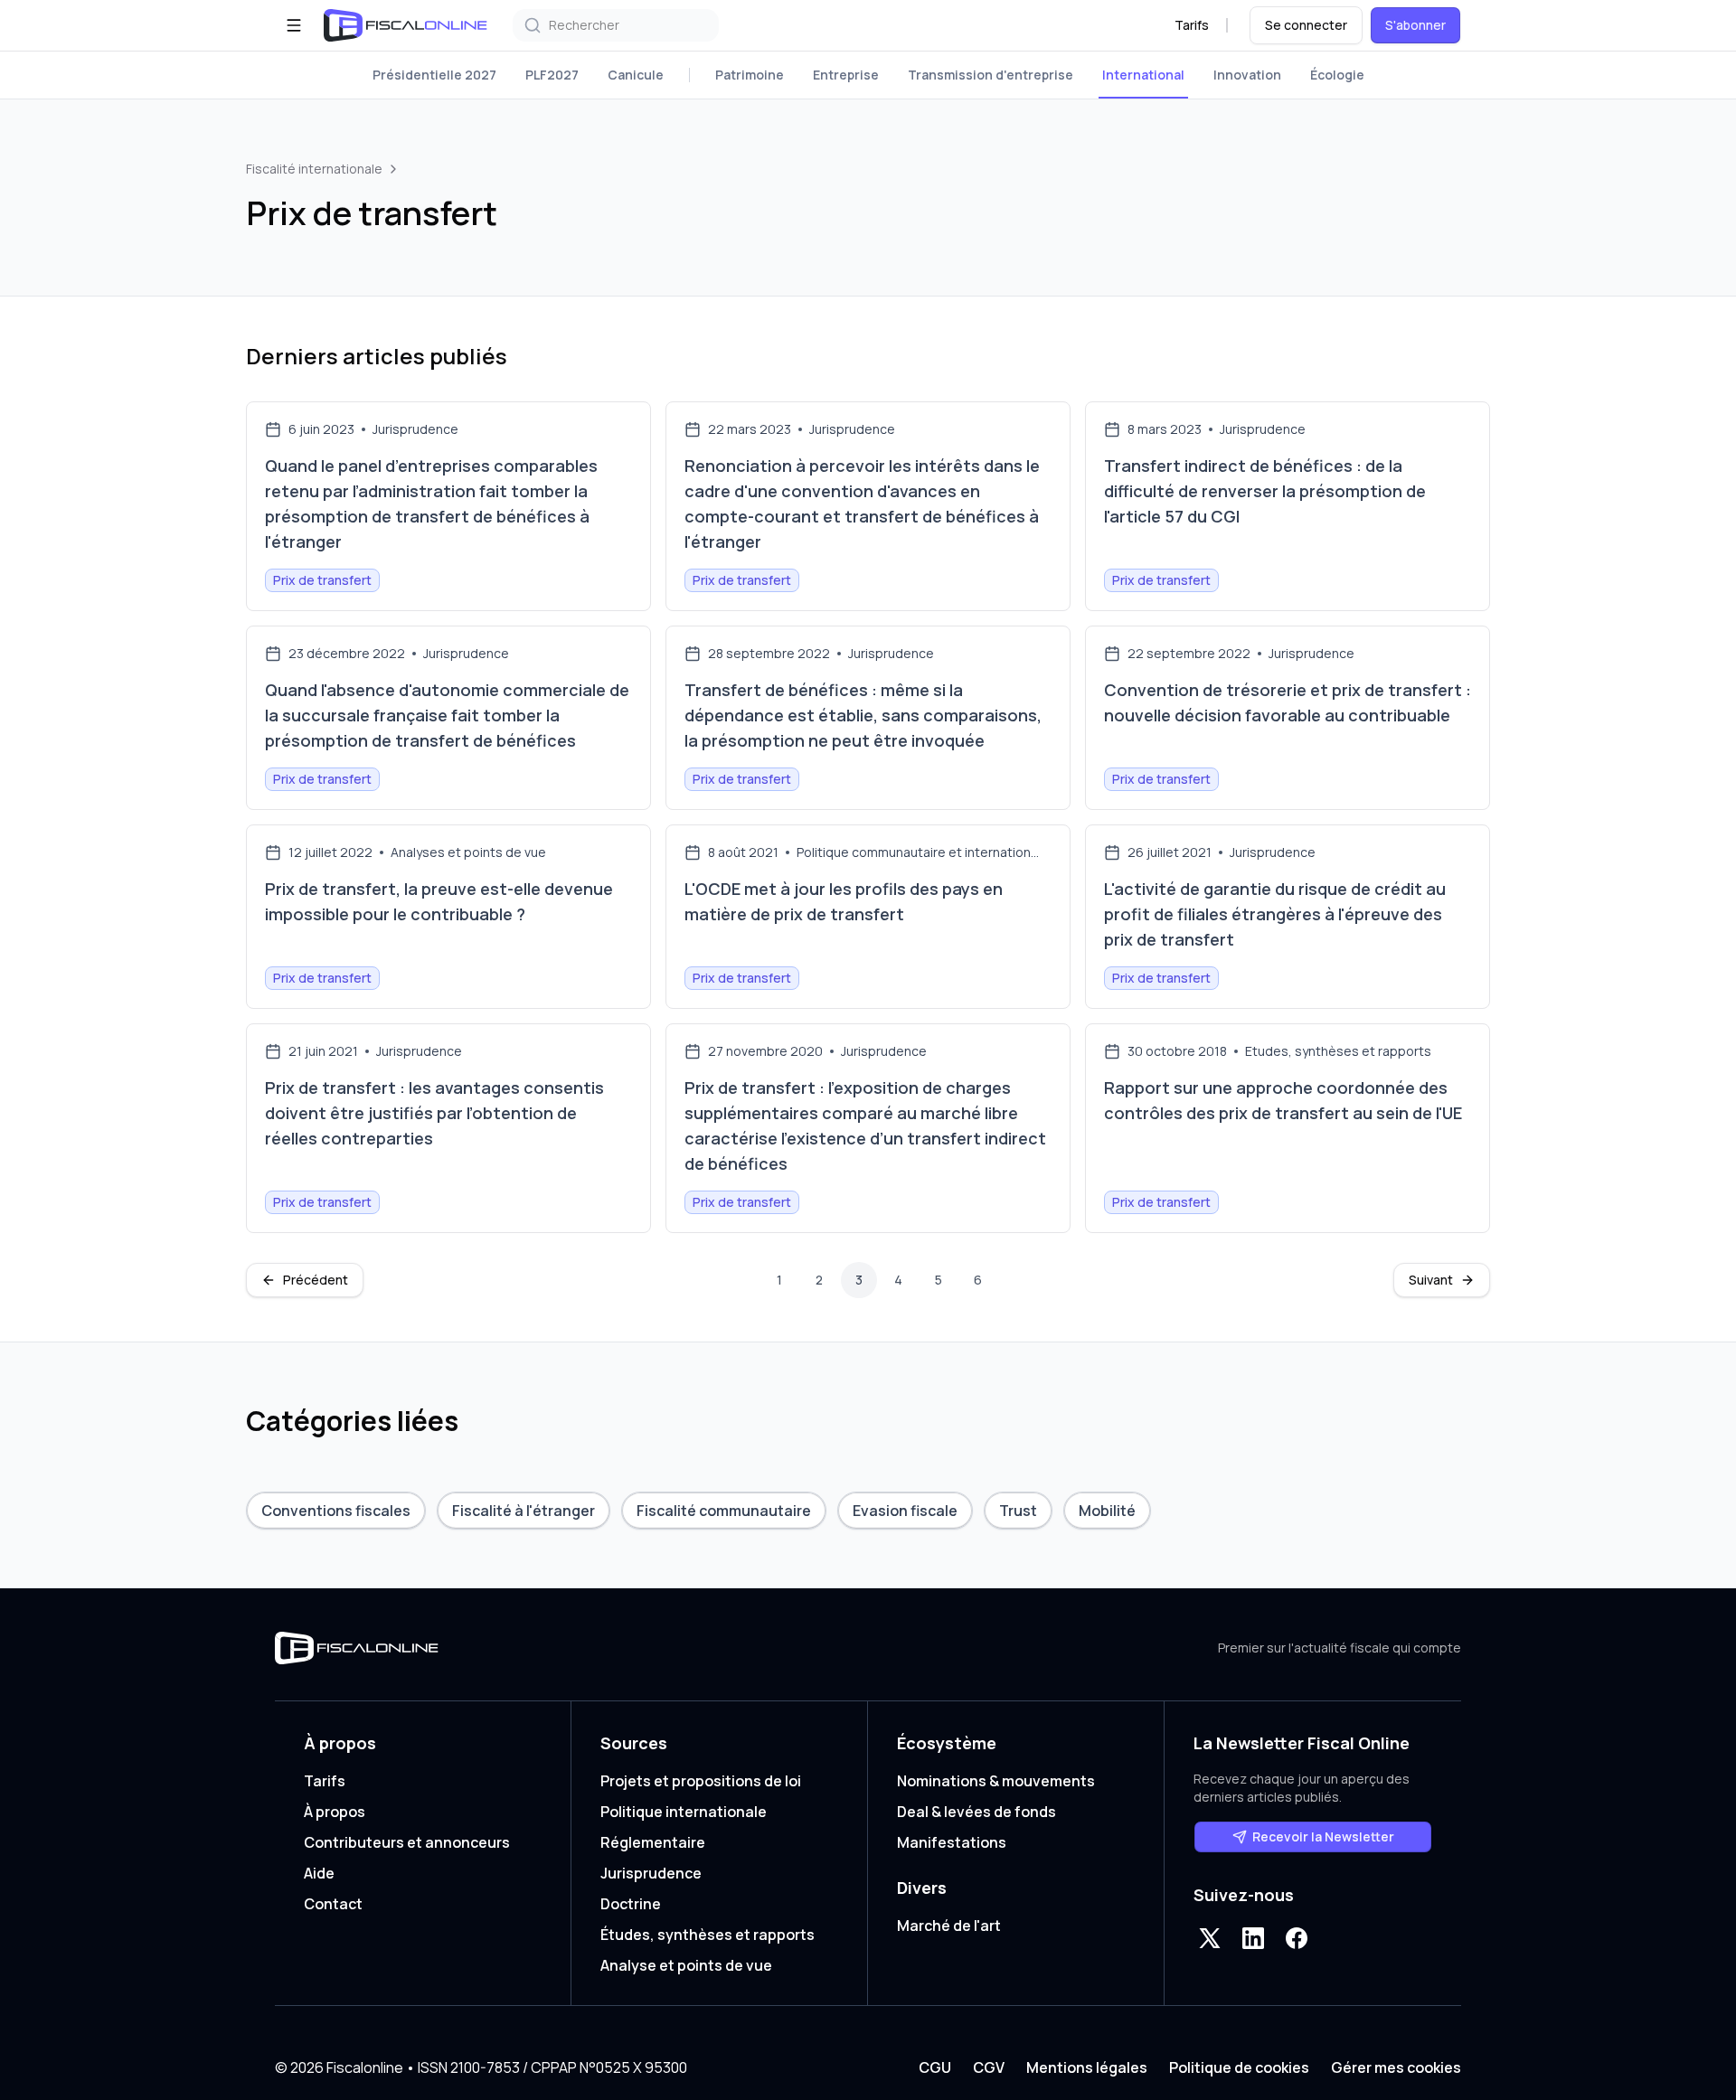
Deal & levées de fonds (976, 1812)
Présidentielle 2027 (434, 75)
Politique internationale (684, 1812)
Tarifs (1192, 25)
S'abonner (1415, 25)
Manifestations (952, 1842)
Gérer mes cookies (1396, 2067)
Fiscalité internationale (314, 169)
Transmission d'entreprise (991, 75)
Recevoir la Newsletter (1323, 1836)
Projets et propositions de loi (701, 1781)
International (1143, 75)
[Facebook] (1297, 1938)
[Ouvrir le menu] (294, 25)
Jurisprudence (651, 1873)
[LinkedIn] (1253, 1938)
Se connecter (1306, 25)
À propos (335, 1812)
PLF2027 (552, 75)
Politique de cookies (1239, 2067)
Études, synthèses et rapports (708, 1935)
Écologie (1337, 75)
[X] (1210, 1938)
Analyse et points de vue (686, 1965)
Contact (333, 1904)
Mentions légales (1087, 2067)
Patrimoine (750, 75)
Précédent (316, 1280)
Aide (319, 1873)
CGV (989, 2067)
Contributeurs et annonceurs (407, 1842)
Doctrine (631, 1904)
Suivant (1431, 1280)
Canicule (636, 75)
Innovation (1247, 75)
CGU (935, 2067)
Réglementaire (653, 1842)
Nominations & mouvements (996, 1781)
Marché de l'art (949, 1926)
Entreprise (846, 75)
